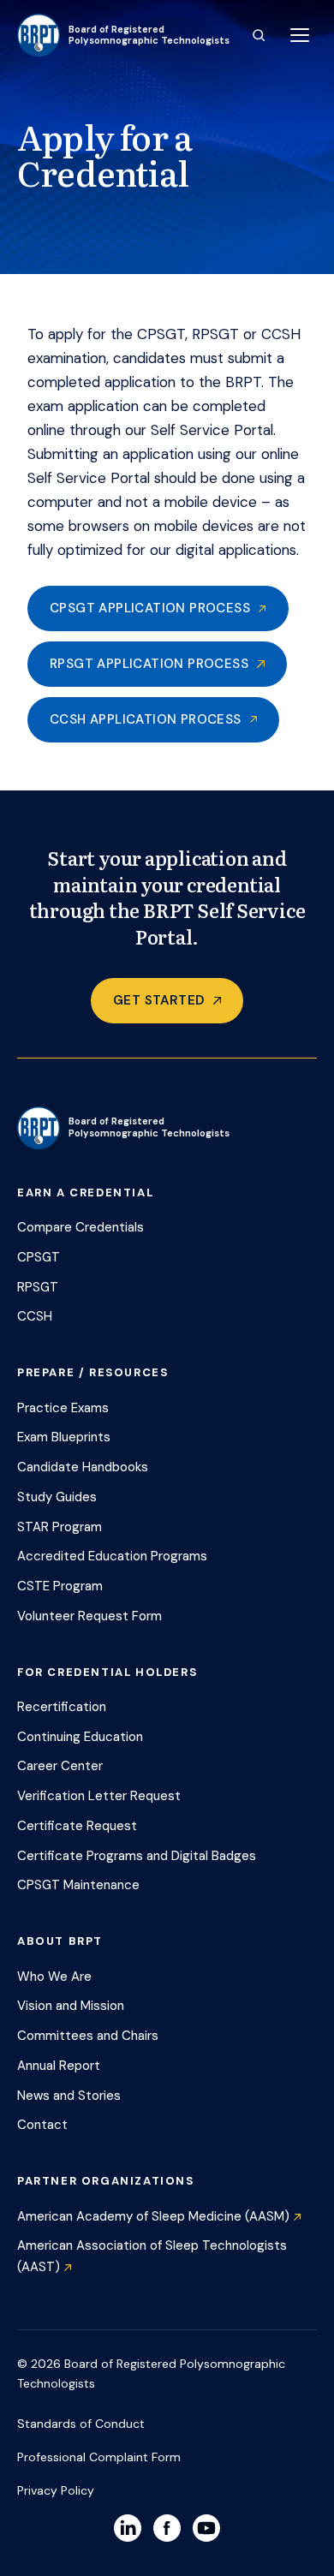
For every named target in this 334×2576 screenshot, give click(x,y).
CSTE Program (60, 1586)
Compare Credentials (81, 1227)
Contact (42, 2125)
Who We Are (54, 1977)
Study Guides (57, 1497)
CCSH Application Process (146, 719)
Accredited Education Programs (112, 1556)
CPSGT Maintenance (78, 1885)
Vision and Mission (71, 2006)
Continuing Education (80, 1737)
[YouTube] (206, 2528)
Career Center (60, 1766)
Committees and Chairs (88, 2036)
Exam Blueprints (64, 1437)
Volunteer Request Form (89, 1616)
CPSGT (39, 1257)
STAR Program (60, 1527)
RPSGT (38, 1287)
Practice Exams (63, 1408)
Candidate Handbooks (83, 1467)
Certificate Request (77, 1826)
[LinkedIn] (128, 2528)
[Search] (259, 35)
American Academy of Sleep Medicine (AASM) (153, 2216)
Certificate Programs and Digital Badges (137, 1856)
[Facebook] (167, 2528)
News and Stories (69, 2096)
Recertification (62, 1707)
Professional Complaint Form (99, 2457)
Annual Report (59, 2066)
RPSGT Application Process (149, 664)
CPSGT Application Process (150, 608)
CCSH (35, 1316)
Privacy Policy (56, 2490)
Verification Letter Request (99, 1796)
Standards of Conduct (81, 2424)
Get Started (159, 1000)
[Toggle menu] (300, 35)
